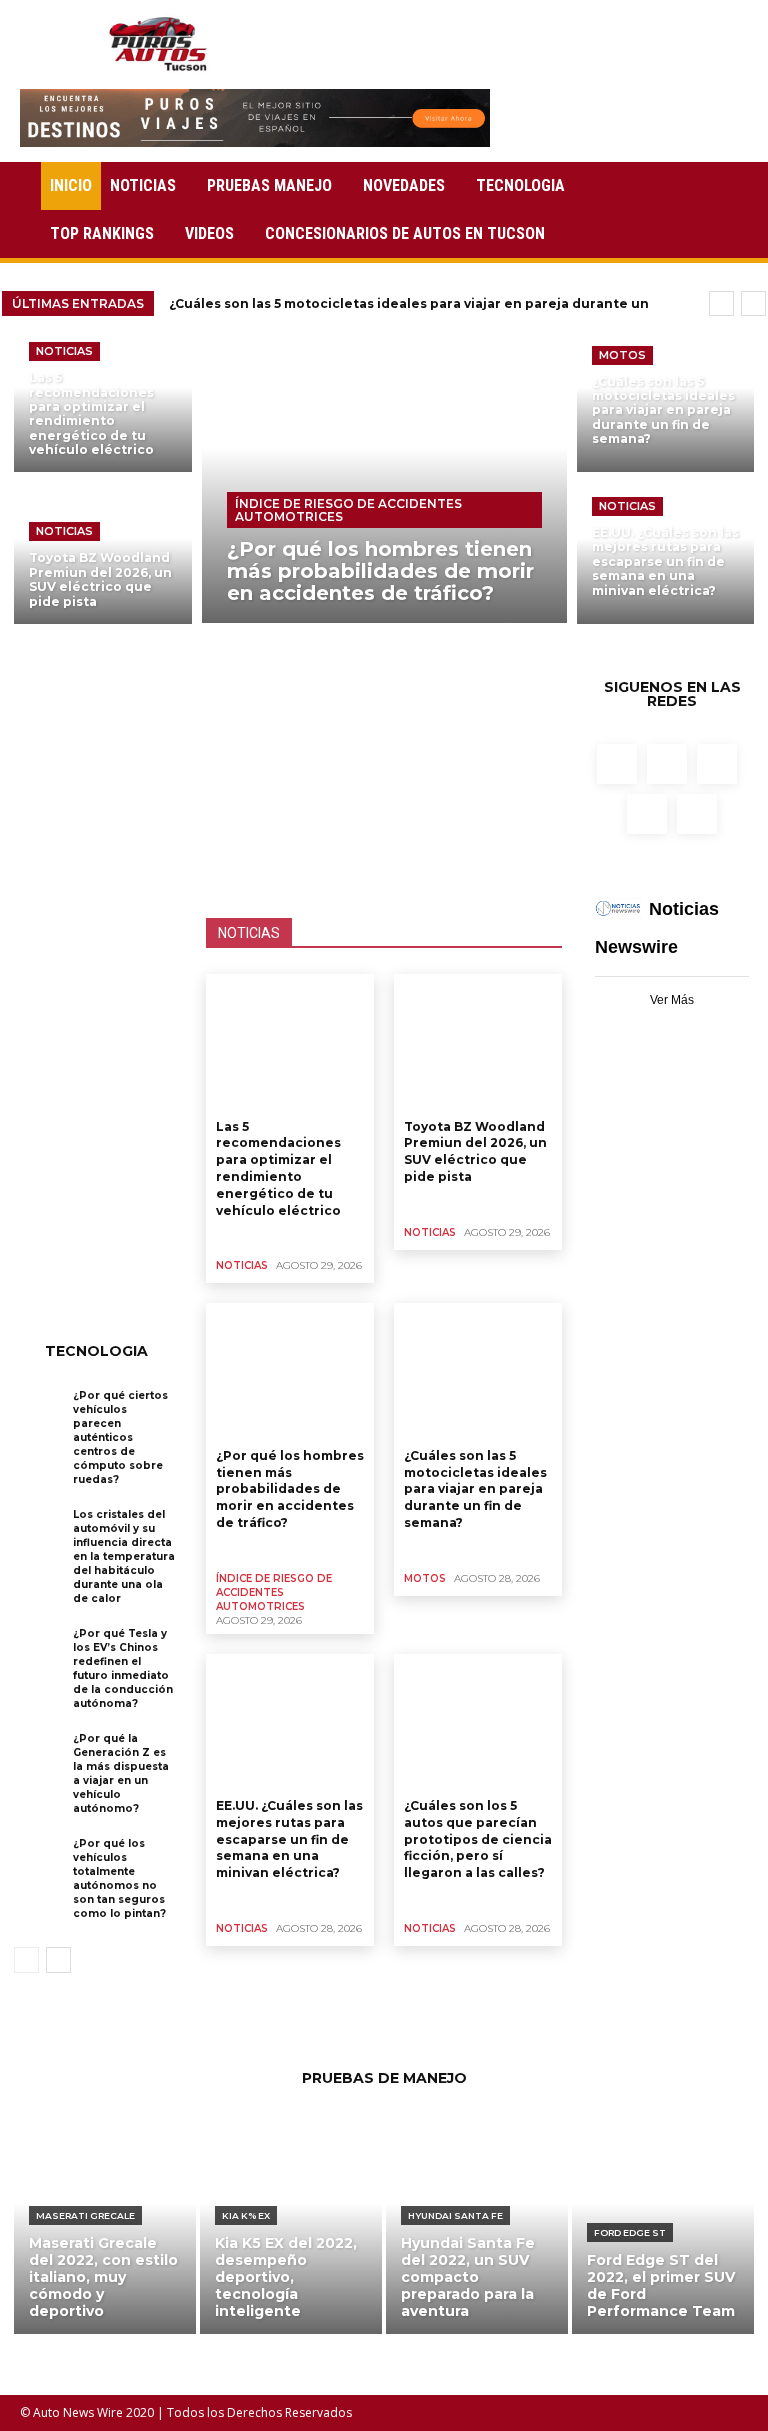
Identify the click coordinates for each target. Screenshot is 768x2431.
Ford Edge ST (630, 2232)
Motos (622, 355)
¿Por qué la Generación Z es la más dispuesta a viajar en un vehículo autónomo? (121, 1773)
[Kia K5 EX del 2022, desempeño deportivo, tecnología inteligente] (291, 2225)
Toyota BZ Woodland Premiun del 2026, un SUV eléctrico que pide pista (475, 1151)
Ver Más (672, 1000)
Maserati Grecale (85, 2215)
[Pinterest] (717, 764)
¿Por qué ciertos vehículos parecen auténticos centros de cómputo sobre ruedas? (120, 1437)
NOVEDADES (404, 185)
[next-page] (58, 1960)
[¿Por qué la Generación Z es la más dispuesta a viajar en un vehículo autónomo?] (38, 1754)
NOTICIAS (143, 185)
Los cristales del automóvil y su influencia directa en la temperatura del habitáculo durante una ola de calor (124, 1556)
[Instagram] (667, 764)
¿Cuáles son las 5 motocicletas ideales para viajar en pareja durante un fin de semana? (475, 1489)
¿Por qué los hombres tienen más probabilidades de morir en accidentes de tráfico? (290, 1489)
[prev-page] (26, 1960)
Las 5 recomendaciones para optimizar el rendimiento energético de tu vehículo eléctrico (278, 1168)
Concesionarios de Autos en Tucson (405, 233)
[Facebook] (617, 764)
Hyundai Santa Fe (455, 2215)
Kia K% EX (246, 2215)
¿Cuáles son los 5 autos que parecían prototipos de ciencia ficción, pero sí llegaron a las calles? (478, 1839)
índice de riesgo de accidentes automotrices (348, 510)
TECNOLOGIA (520, 185)
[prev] (721, 303)
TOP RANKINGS (102, 233)
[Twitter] (647, 814)
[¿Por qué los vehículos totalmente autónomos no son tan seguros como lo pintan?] (38, 1859)
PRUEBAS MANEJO (269, 185)
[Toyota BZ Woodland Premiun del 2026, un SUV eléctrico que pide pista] (103, 552)
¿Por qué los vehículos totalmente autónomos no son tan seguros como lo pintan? (119, 1878)
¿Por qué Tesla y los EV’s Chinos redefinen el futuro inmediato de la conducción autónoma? (123, 1668)
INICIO (71, 185)
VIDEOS (209, 233)
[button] (724, 186)
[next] (753, 303)
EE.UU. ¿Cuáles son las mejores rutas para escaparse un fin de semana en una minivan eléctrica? (289, 1839)
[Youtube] (697, 814)
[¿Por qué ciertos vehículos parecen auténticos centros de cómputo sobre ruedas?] (38, 1411)
